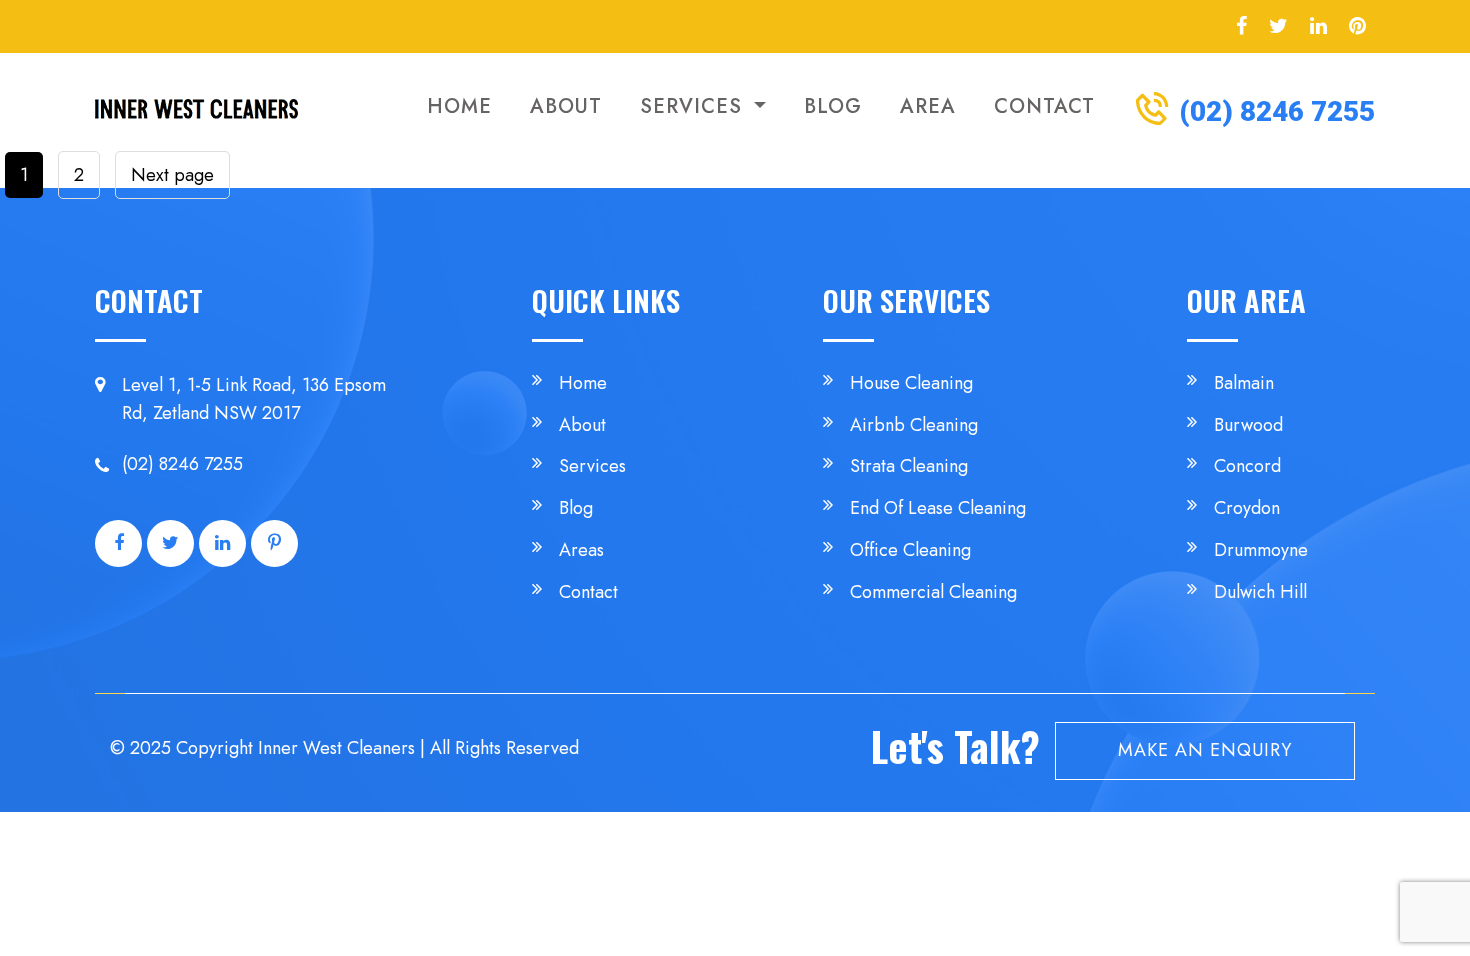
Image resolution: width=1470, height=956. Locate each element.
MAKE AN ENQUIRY (1205, 750)
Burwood (1248, 425)
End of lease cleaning (938, 508)
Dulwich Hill (1260, 592)
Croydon (1247, 508)
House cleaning (911, 383)
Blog (833, 106)
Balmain (1244, 383)
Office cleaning (910, 550)
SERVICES (694, 106)
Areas (581, 550)
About (566, 106)
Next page (172, 175)
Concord (1247, 466)
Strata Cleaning (909, 466)
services (592, 466)
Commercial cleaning (933, 592)
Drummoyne (1261, 550)
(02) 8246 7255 (1273, 111)
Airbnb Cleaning (914, 425)
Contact (1044, 106)
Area (928, 106)
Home (459, 106)
